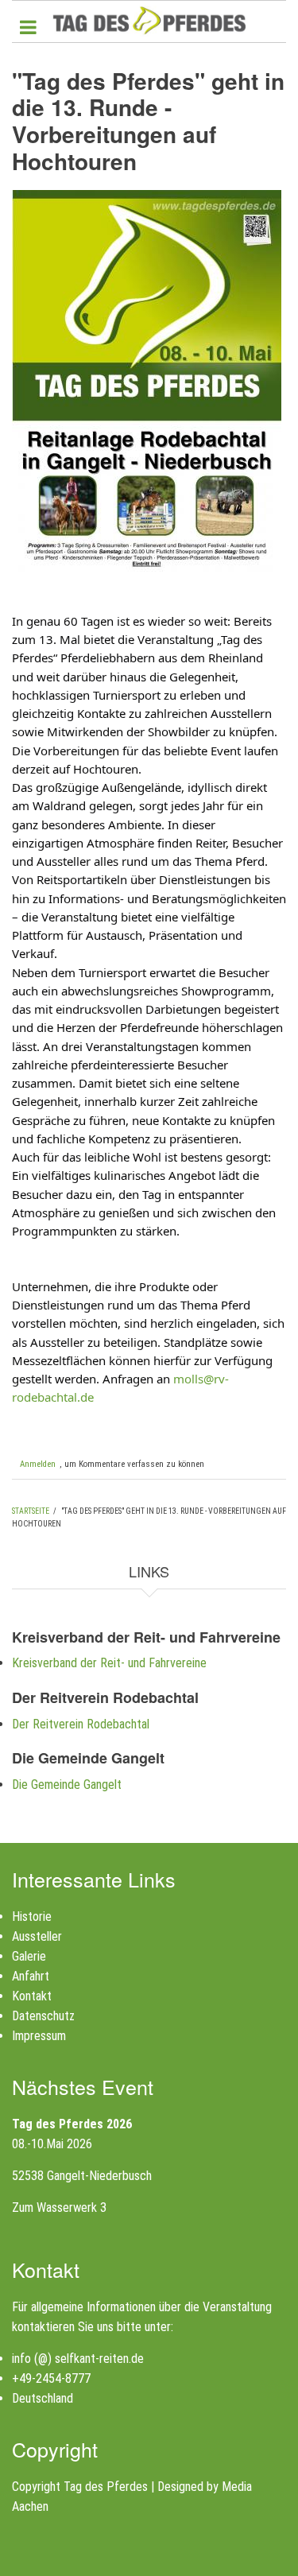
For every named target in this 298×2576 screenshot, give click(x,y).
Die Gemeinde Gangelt (67, 1785)
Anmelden (38, 1464)
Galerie (29, 1956)
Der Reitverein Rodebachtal (81, 1724)
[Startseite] (149, 20)
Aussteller (37, 1936)
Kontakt (32, 1996)
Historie (32, 1916)
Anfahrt (31, 1976)
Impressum (39, 2036)
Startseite (31, 1511)
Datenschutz (43, 2016)
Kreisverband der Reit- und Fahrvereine (109, 1663)
